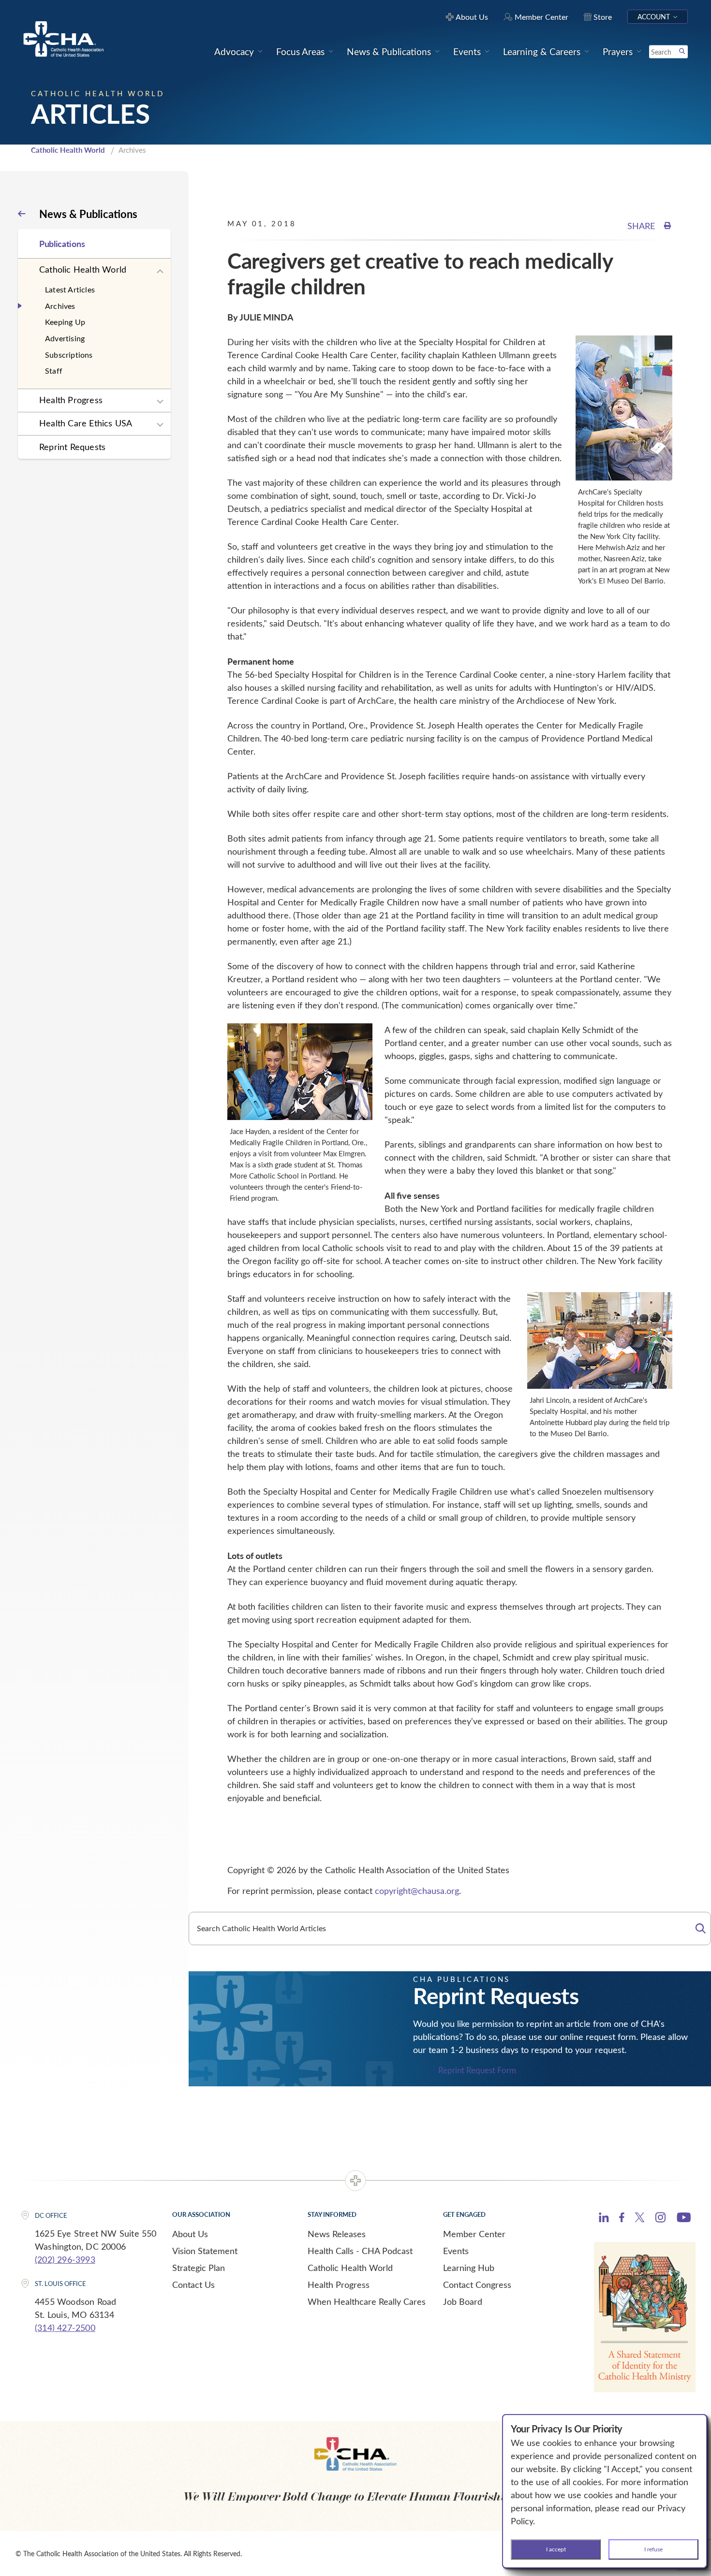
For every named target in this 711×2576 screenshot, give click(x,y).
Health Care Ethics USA (86, 423)
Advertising (65, 338)
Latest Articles (70, 289)
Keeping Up (65, 322)
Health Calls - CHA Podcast (360, 2251)
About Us (190, 2234)
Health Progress (71, 400)
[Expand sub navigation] (160, 272)
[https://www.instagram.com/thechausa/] (660, 2220)
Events (456, 2251)
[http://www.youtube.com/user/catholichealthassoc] (684, 2219)
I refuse (653, 2549)
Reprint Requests (72, 447)
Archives (60, 306)
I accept (556, 2549)
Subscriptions (69, 355)
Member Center (474, 2234)
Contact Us (193, 2285)
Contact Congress (477, 2285)
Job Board (463, 2301)
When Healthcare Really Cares (367, 2301)
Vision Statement (205, 2251)
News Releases (337, 2234)
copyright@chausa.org (417, 1891)
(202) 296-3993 (65, 2259)
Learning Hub (469, 2268)
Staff (54, 371)
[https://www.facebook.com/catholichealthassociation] (622, 2219)
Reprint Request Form (477, 2071)
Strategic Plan (199, 2268)
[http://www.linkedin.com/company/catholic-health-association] (604, 2219)
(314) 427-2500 (65, 2328)
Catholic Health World (68, 150)
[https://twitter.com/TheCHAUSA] (640, 2219)
